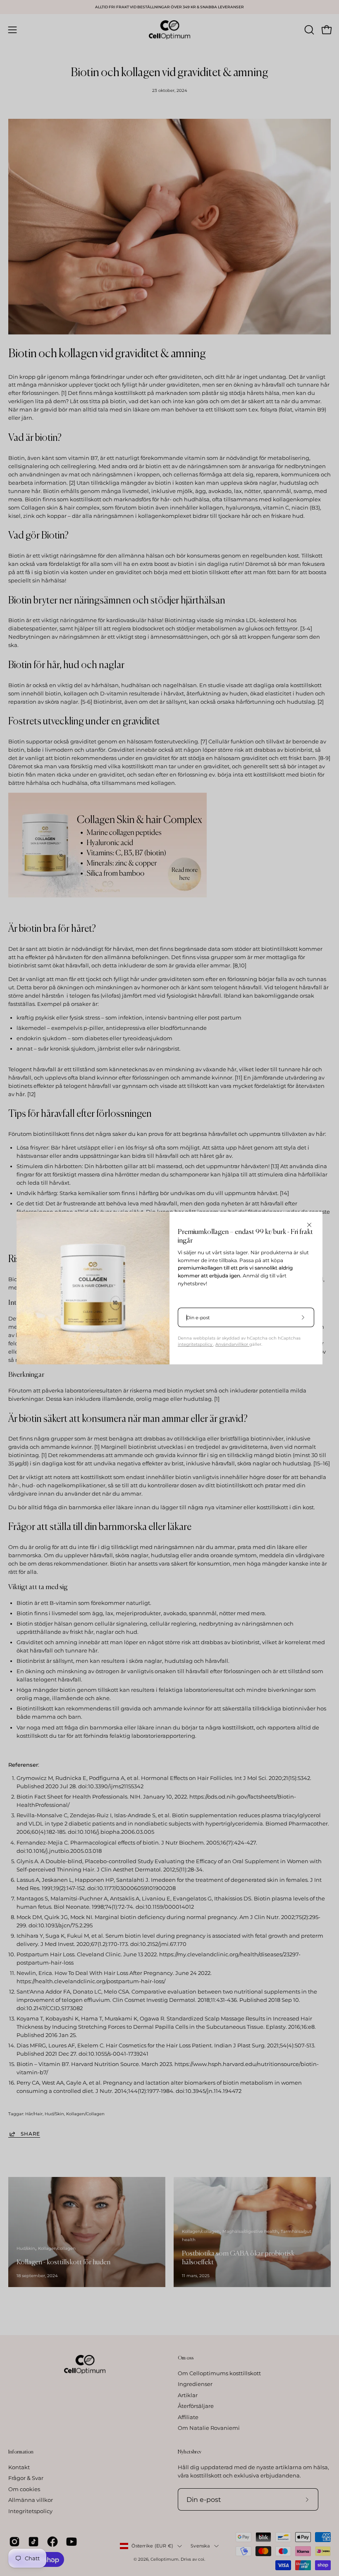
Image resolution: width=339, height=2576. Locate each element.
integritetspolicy (196, 1344)
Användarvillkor (232, 1344)
